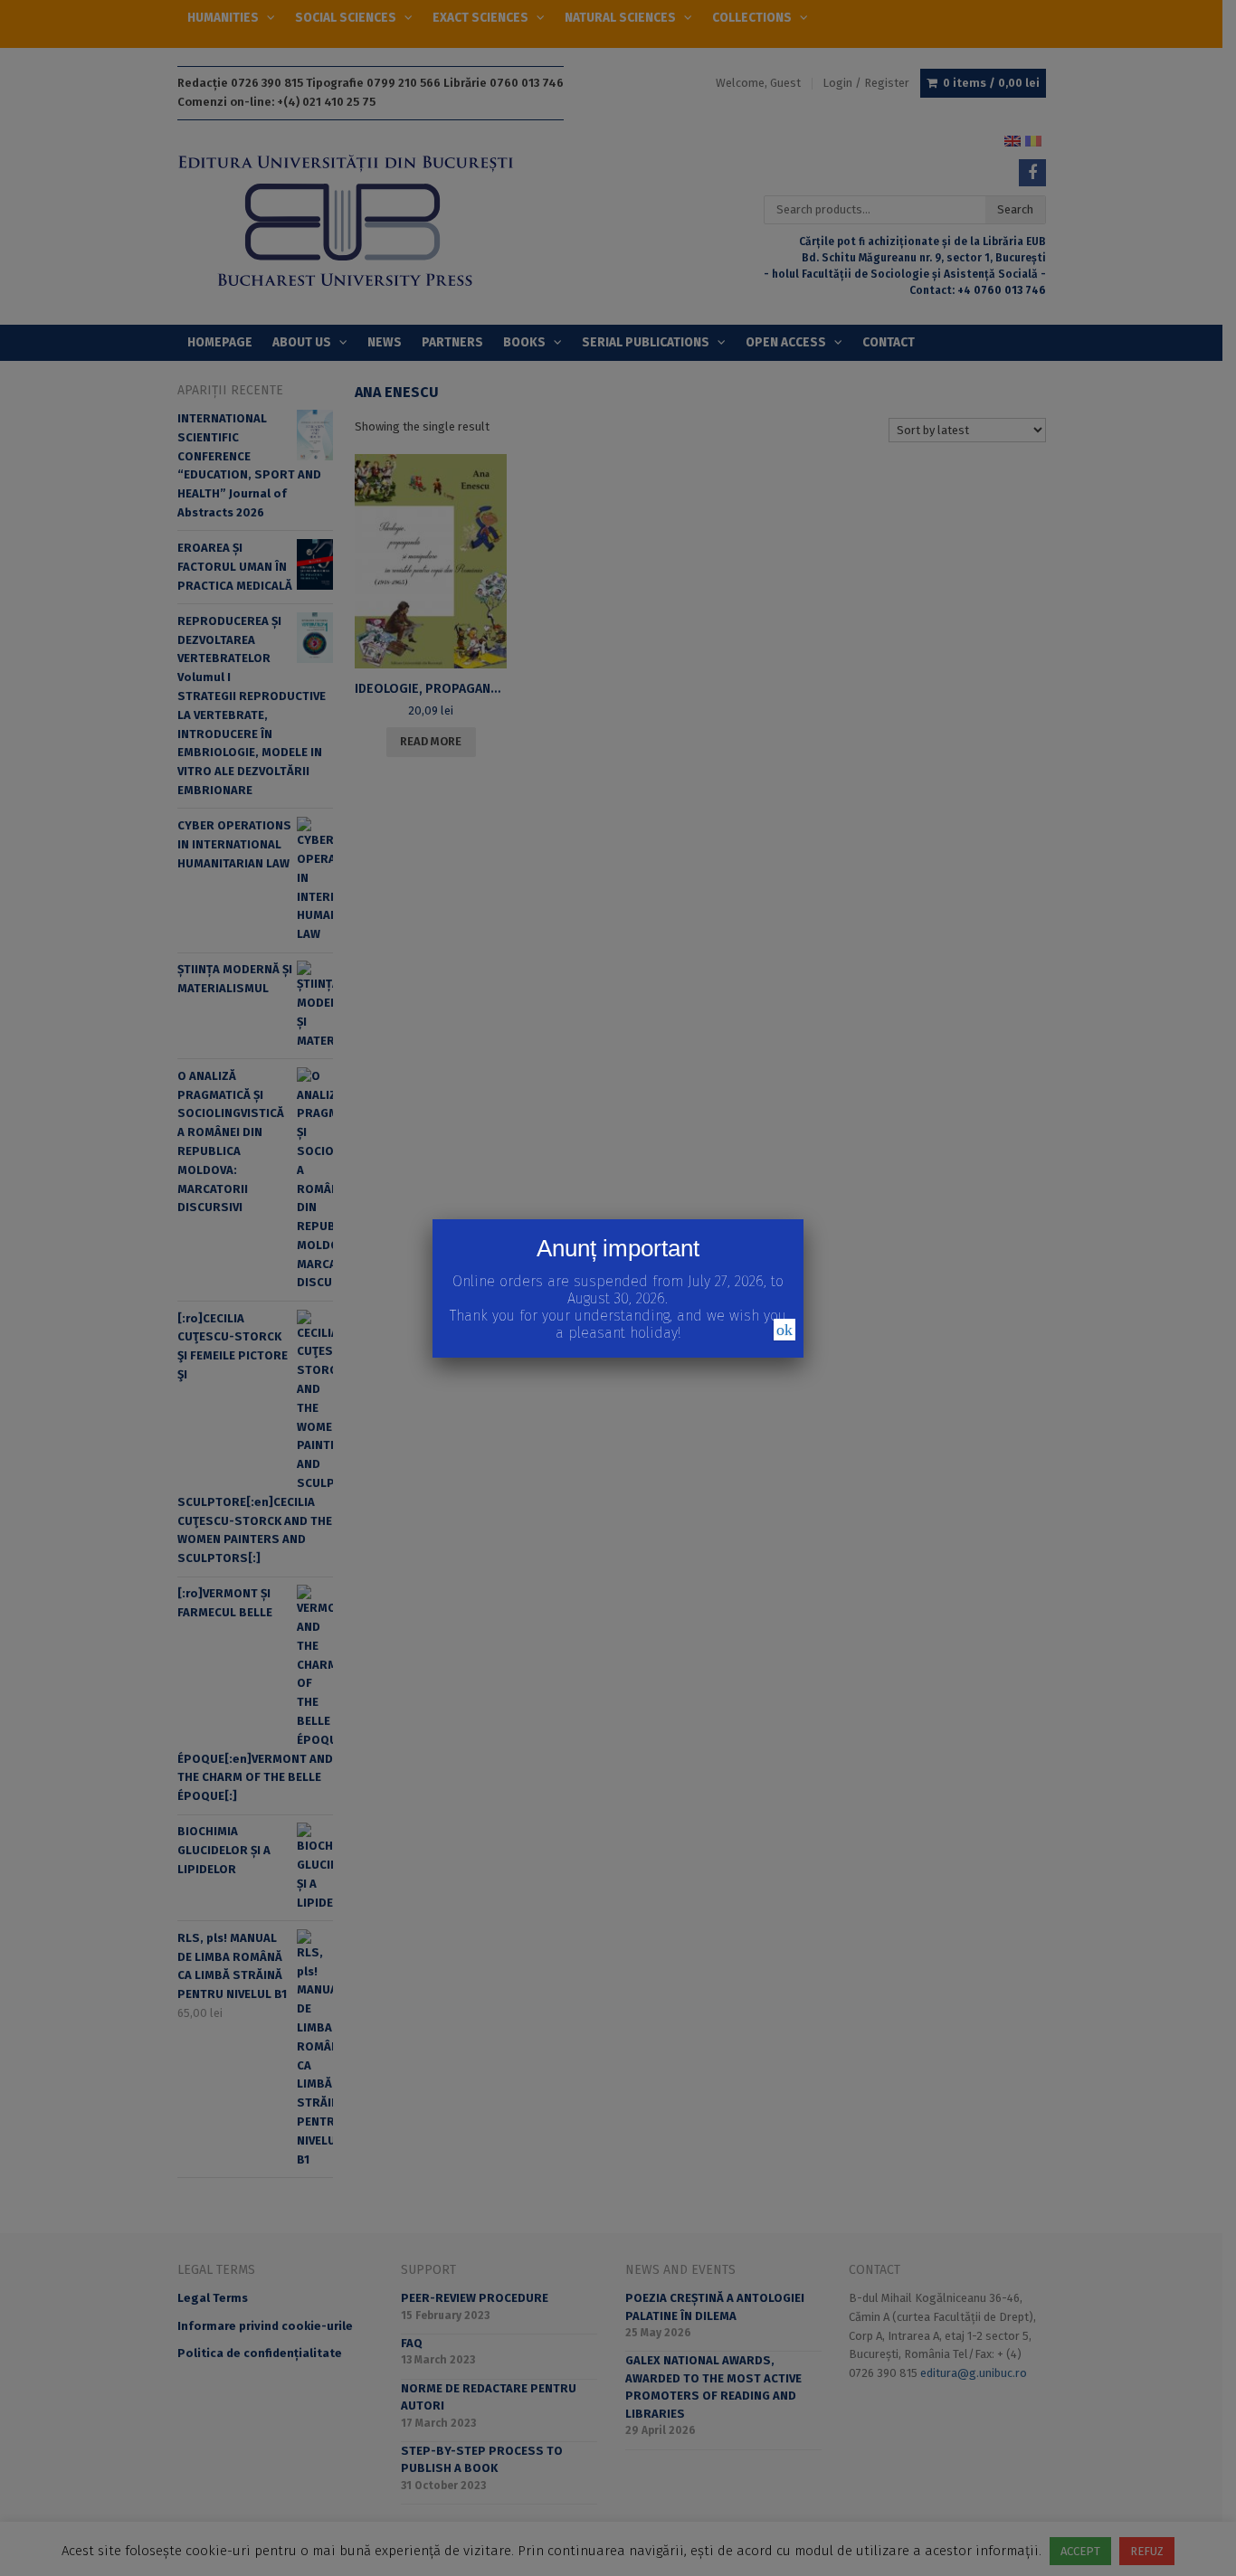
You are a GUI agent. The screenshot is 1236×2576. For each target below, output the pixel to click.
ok (784, 1330)
